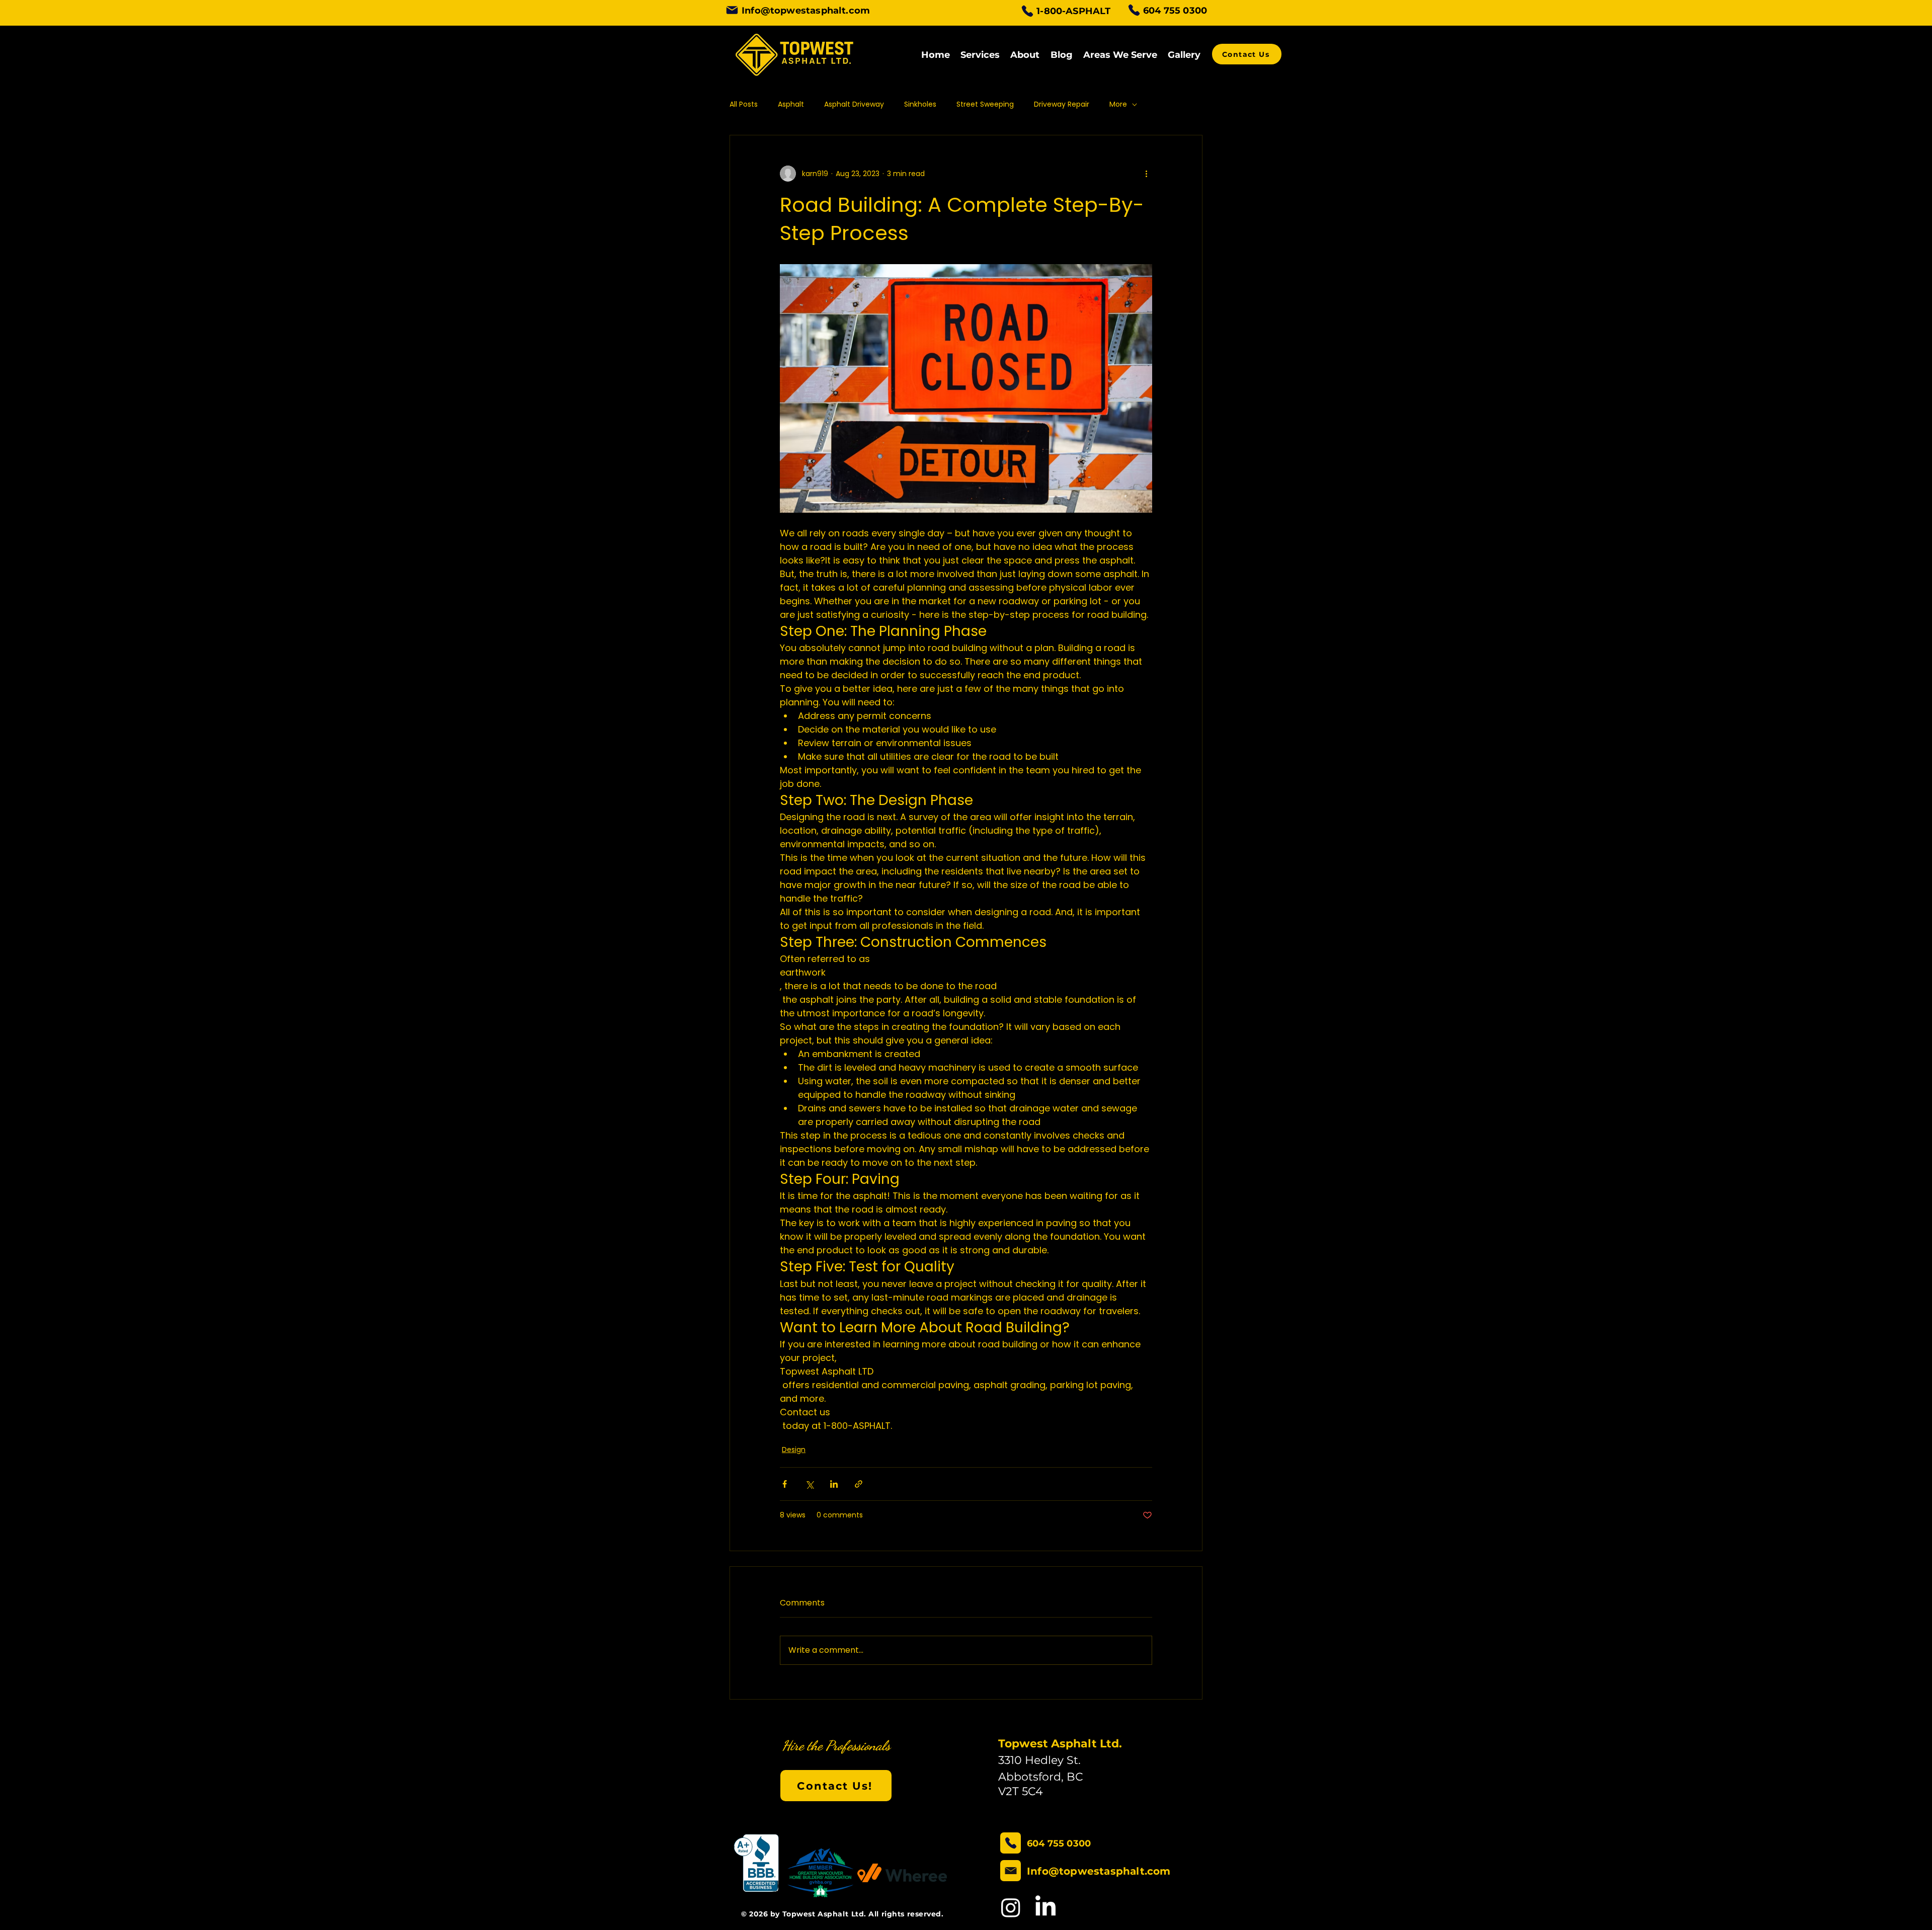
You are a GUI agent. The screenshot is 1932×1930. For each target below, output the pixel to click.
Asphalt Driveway (854, 104)
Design (794, 1450)
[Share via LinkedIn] (834, 1484)
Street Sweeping (985, 104)
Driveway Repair (1062, 104)
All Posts (744, 104)
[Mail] (732, 10)
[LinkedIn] (1045, 1907)
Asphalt (791, 104)
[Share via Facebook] (785, 1484)
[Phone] (1027, 11)
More (1118, 104)
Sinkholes (920, 104)
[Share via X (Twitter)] (809, 1484)
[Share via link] (859, 1484)
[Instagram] (1011, 1907)
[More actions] (1146, 174)
